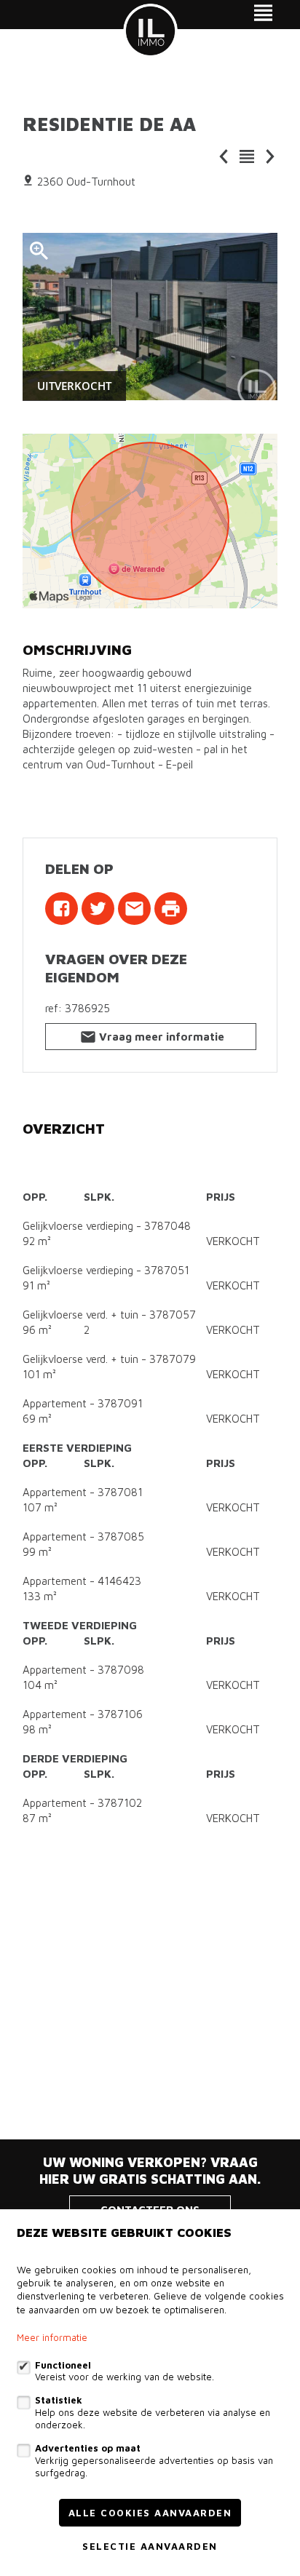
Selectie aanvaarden (150, 2546)
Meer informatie (52, 2337)
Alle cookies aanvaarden (150, 2513)
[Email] (134, 909)
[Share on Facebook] (62, 909)
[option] (150, 317)
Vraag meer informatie (162, 1037)
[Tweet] (98, 909)
